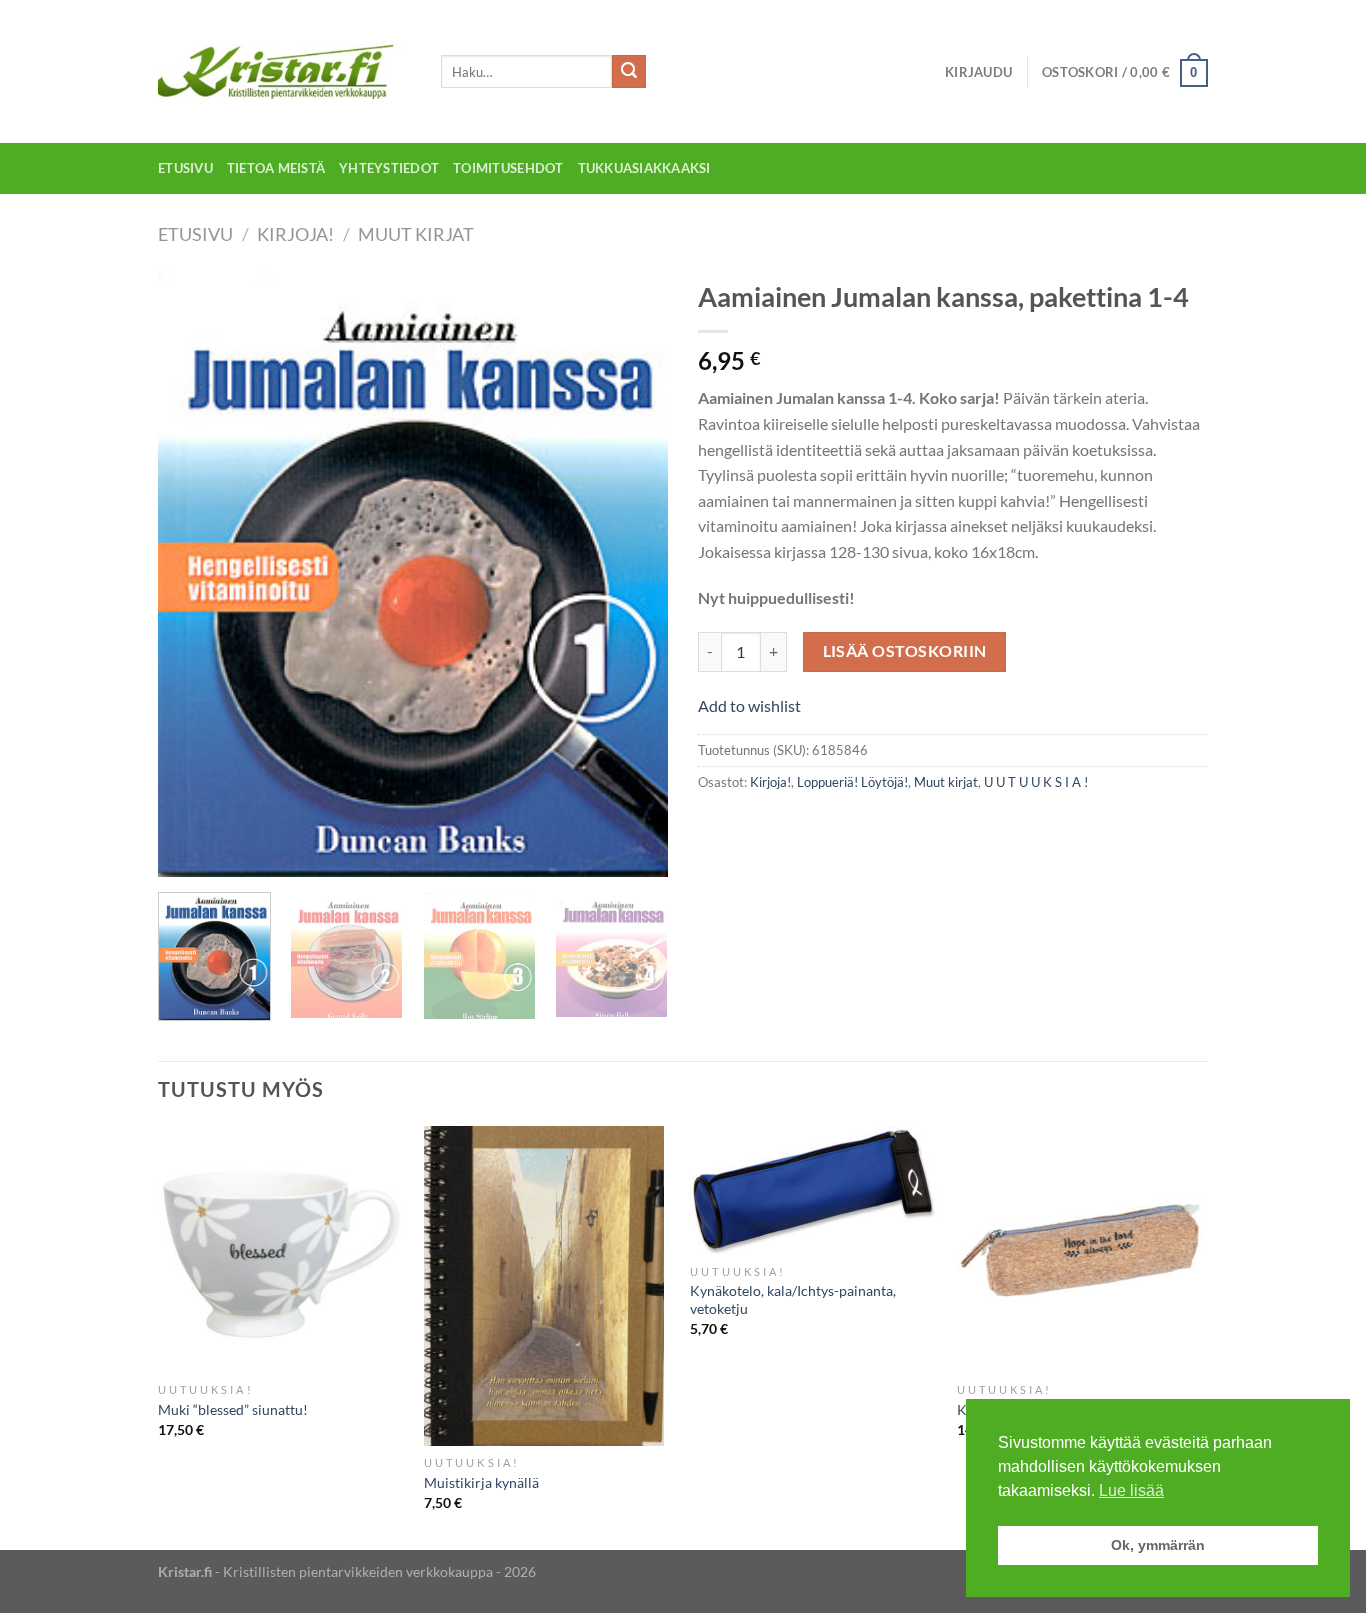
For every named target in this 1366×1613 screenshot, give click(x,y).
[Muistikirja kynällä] (547, 1286)
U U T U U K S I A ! (1036, 782)
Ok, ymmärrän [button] (1158, 1545)
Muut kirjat (416, 234)
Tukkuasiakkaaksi (644, 168)
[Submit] (629, 72)
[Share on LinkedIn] (860, 826)
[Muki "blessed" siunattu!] (281, 1249)
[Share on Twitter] (752, 826)
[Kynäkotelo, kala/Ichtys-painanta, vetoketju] (813, 1190)
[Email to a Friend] (788, 826)
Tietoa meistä (276, 168)
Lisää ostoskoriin (905, 651)
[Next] (633, 573)
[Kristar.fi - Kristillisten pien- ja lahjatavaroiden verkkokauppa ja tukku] (284, 71)
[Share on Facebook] (716, 826)
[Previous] (193, 573)
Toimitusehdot (508, 168)
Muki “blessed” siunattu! (233, 1409)
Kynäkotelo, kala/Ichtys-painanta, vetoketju (793, 1300)
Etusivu (185, 168)
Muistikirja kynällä (481, 1482)
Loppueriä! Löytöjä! (852, 782)
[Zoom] (184, 852)
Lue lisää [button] (1131, 1490)
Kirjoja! (295, 234)
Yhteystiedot (389, 168)
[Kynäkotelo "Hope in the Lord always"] (1080, 1249)
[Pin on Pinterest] (824, 826)
